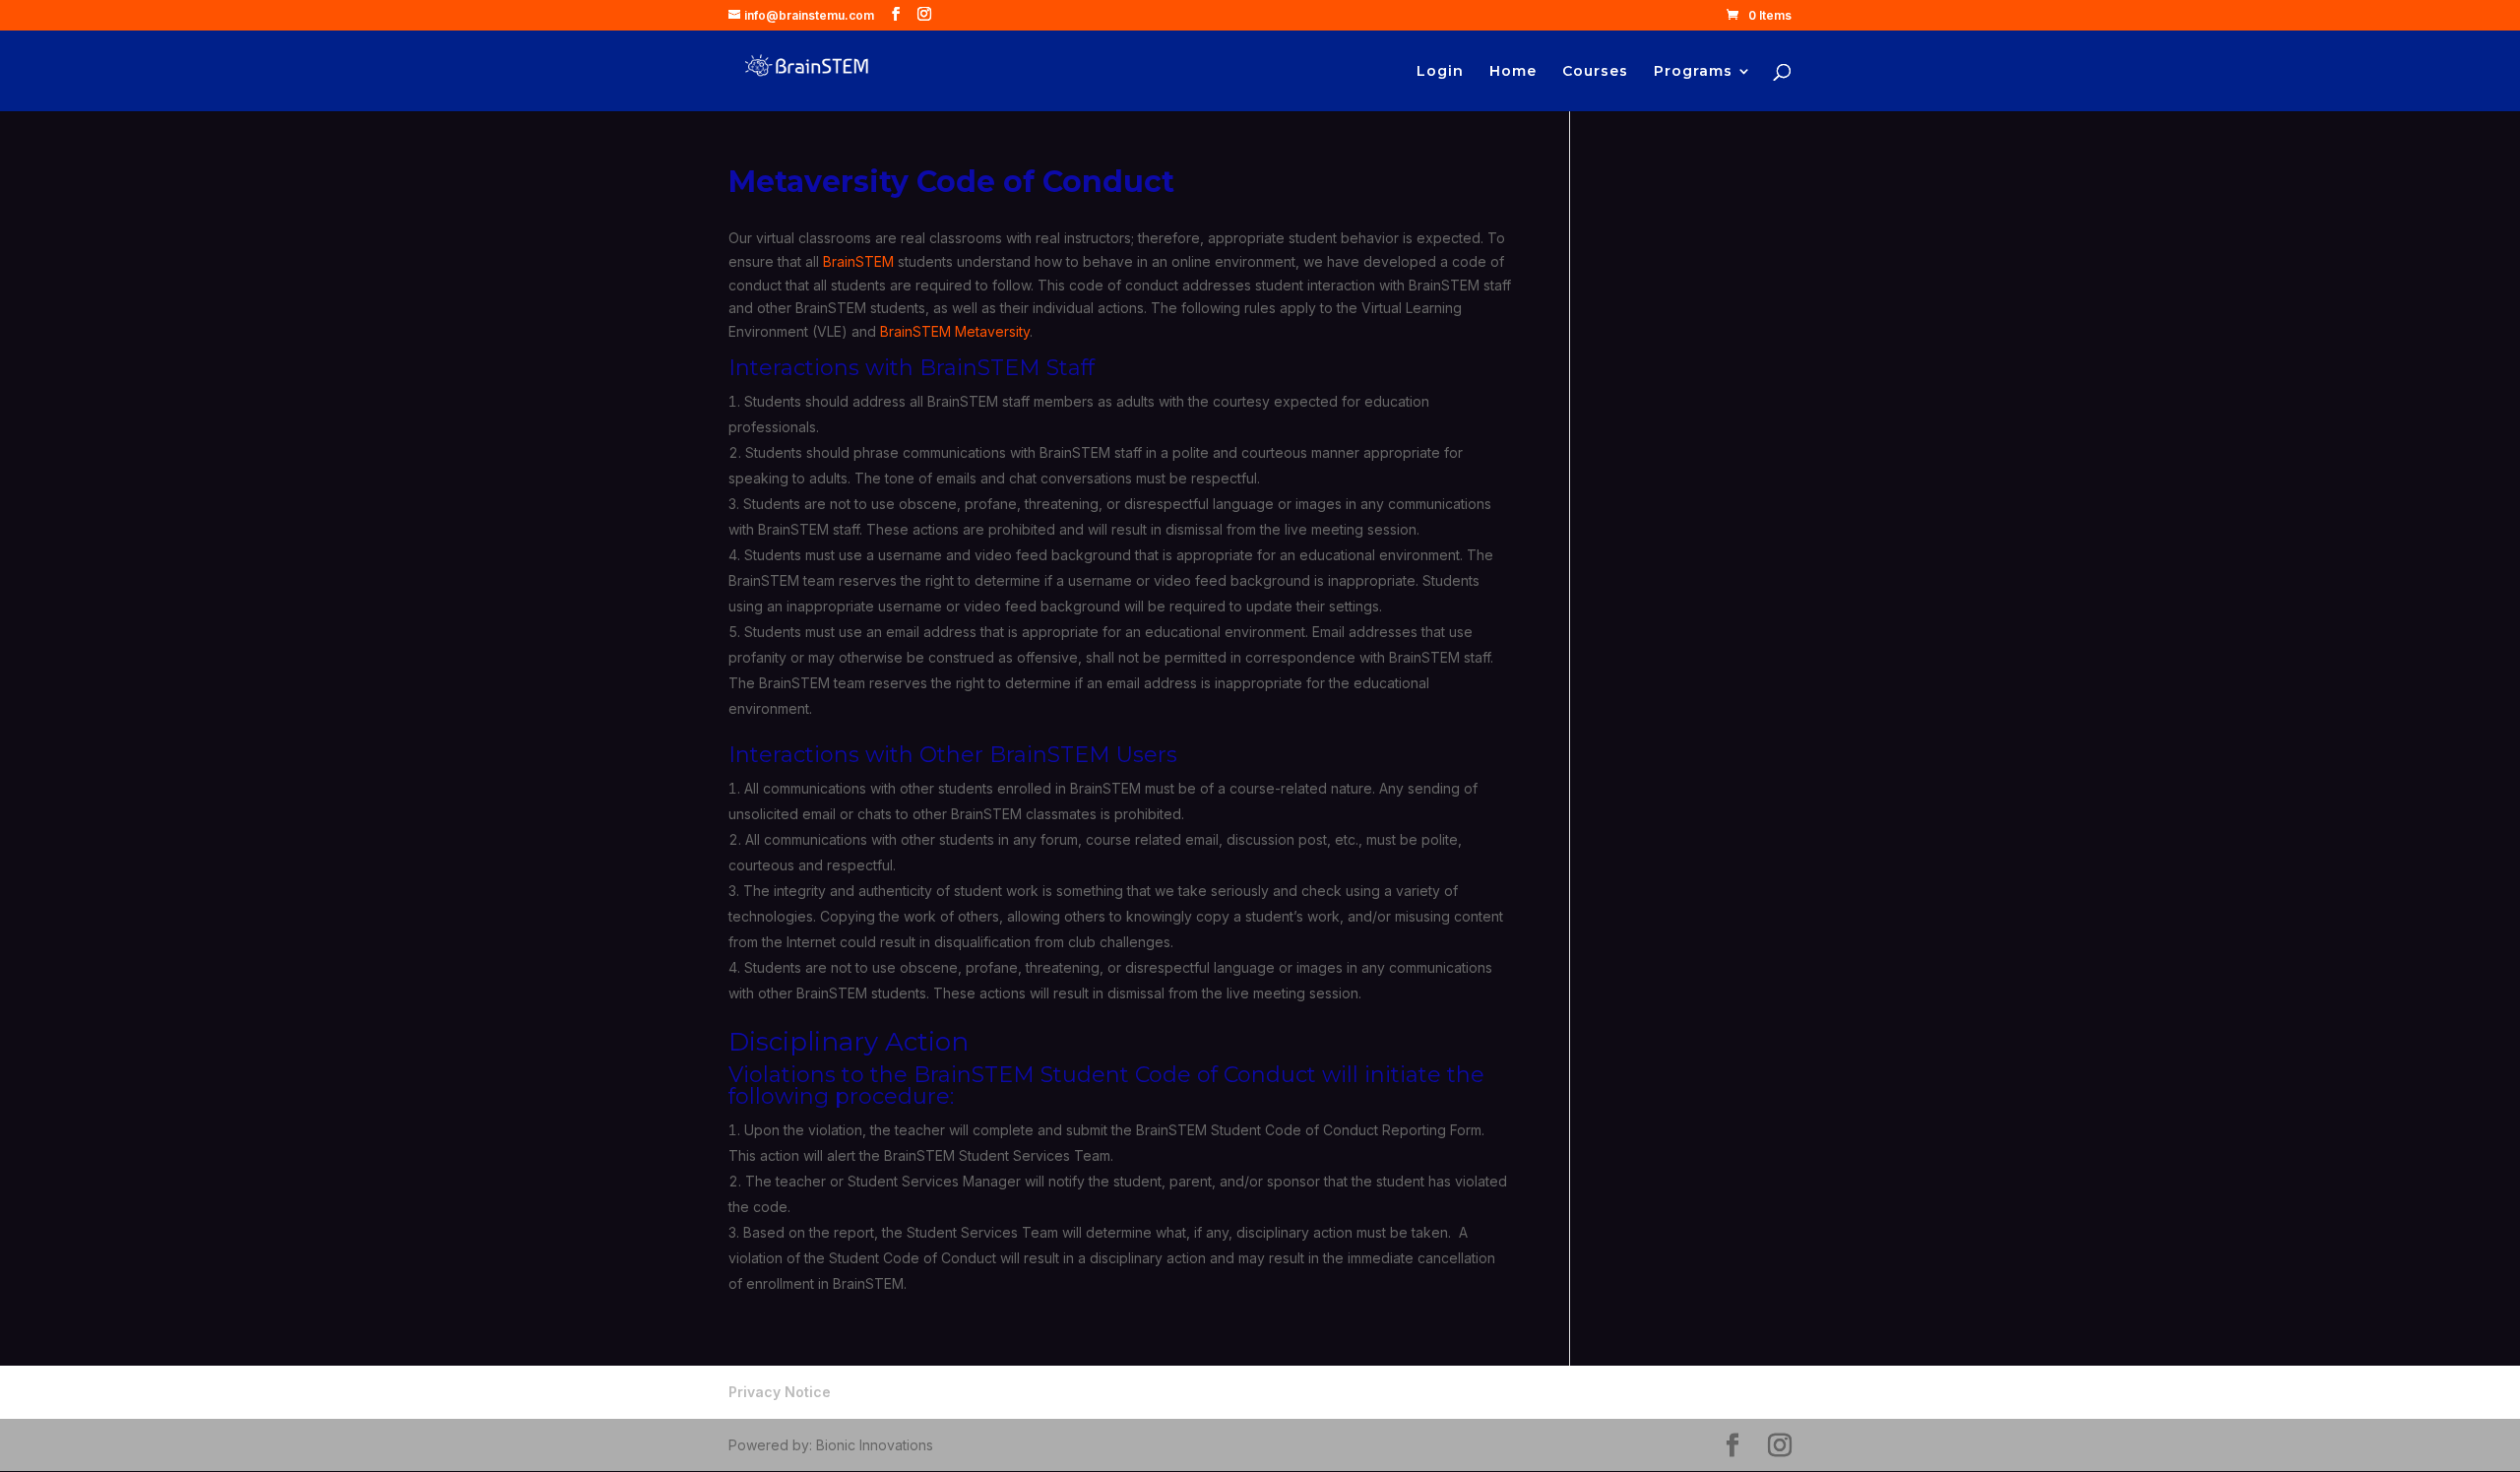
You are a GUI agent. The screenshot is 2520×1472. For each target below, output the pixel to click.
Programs (1693, 72)
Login (1440, 72)
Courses (1595, 72)
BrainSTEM (858, 261)
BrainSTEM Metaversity (955, 331)
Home (1513, 72)
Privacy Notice (780, 1392)
